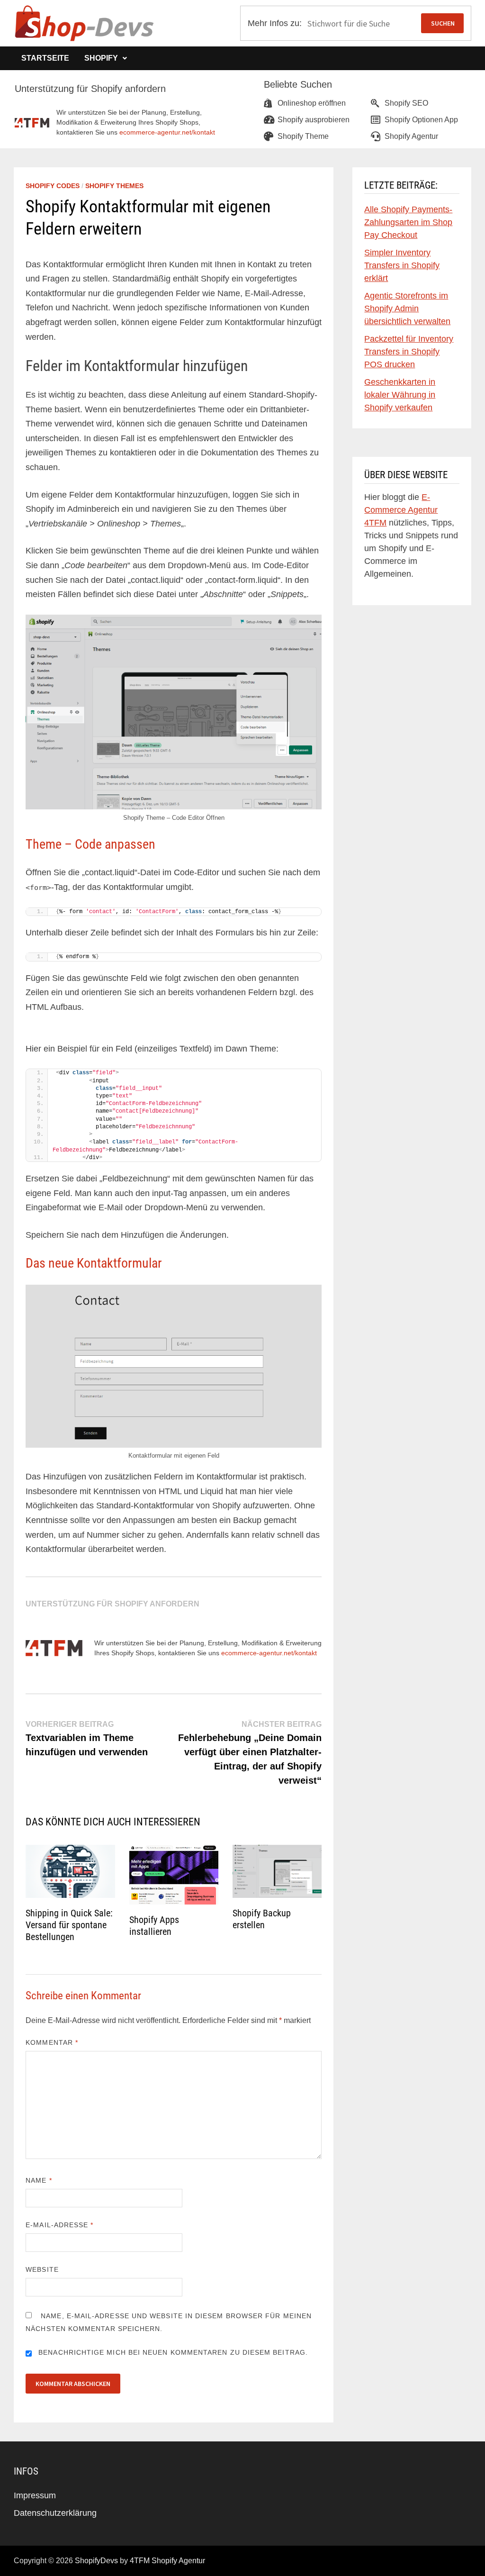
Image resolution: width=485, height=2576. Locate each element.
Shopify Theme (303, 136)
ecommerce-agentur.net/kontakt (167, 132)
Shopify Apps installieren (154, 1926)
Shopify (101, 58)
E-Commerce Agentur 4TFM (401, 510)
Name (39, 2180)
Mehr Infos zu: (275, 23)
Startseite (45, 58)
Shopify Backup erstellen (262, 1919)
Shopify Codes (53, 186)
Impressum (35, 2495)
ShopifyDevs (96, 2561)
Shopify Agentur (411, 136)
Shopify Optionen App (421, 120)
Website (42, 2269)
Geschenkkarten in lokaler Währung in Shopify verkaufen (400, 395)
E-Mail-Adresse (59, 2225)
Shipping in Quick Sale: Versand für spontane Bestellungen (69, 1925)
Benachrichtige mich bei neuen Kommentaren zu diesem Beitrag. (173, 2352)
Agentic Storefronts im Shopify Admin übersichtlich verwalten (407, 308)
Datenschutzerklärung (55, 2513)
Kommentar (52, 2042)
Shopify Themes (114, 186)
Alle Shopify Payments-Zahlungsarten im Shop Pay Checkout (408, 222)
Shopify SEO (406, 103)
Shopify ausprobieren (314, 120)
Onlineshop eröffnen (312, 103)
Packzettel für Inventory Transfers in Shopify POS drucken (409, 352)
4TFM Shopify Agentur (167, 2561)
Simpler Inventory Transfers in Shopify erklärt (402, 265)
